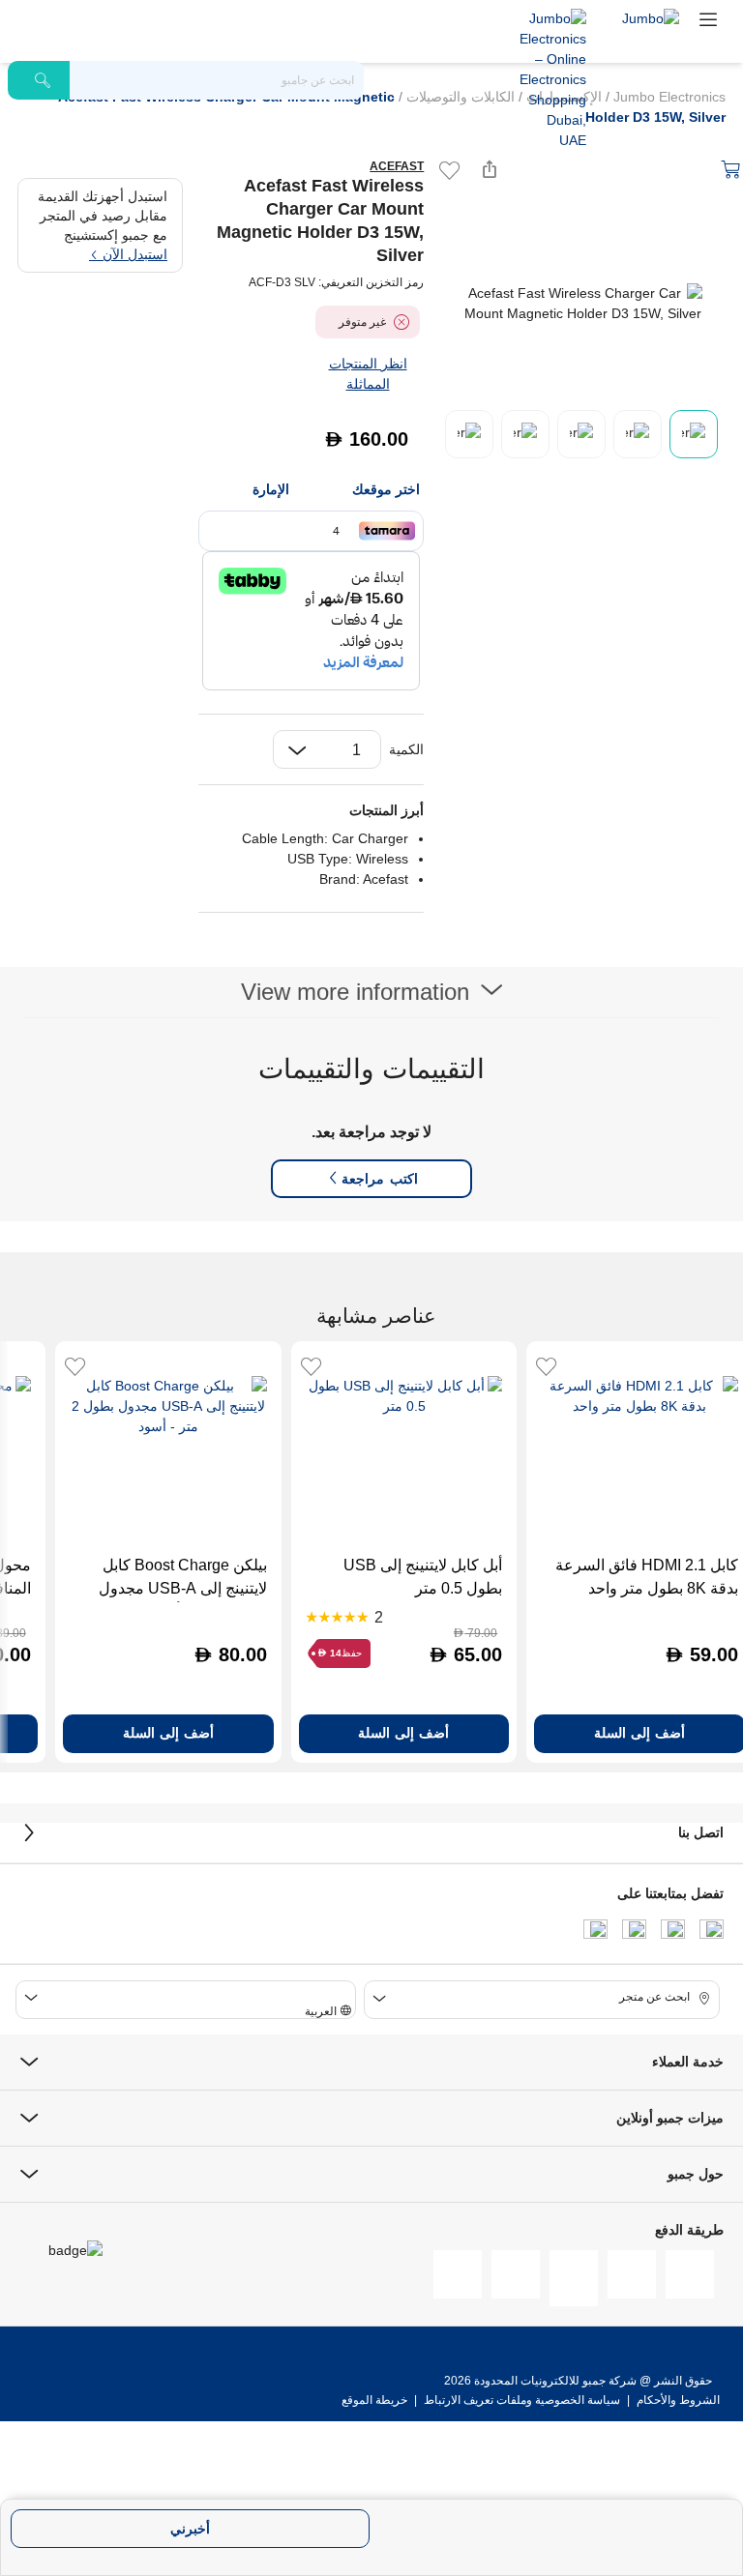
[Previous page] (455, 304)
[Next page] (710, 304)
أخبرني (190, 2529)
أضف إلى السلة (403, 1733)
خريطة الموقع (374, 2400)
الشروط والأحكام (677, 2400)
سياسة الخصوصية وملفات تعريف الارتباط (522, 2400)
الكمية (406, 749)
